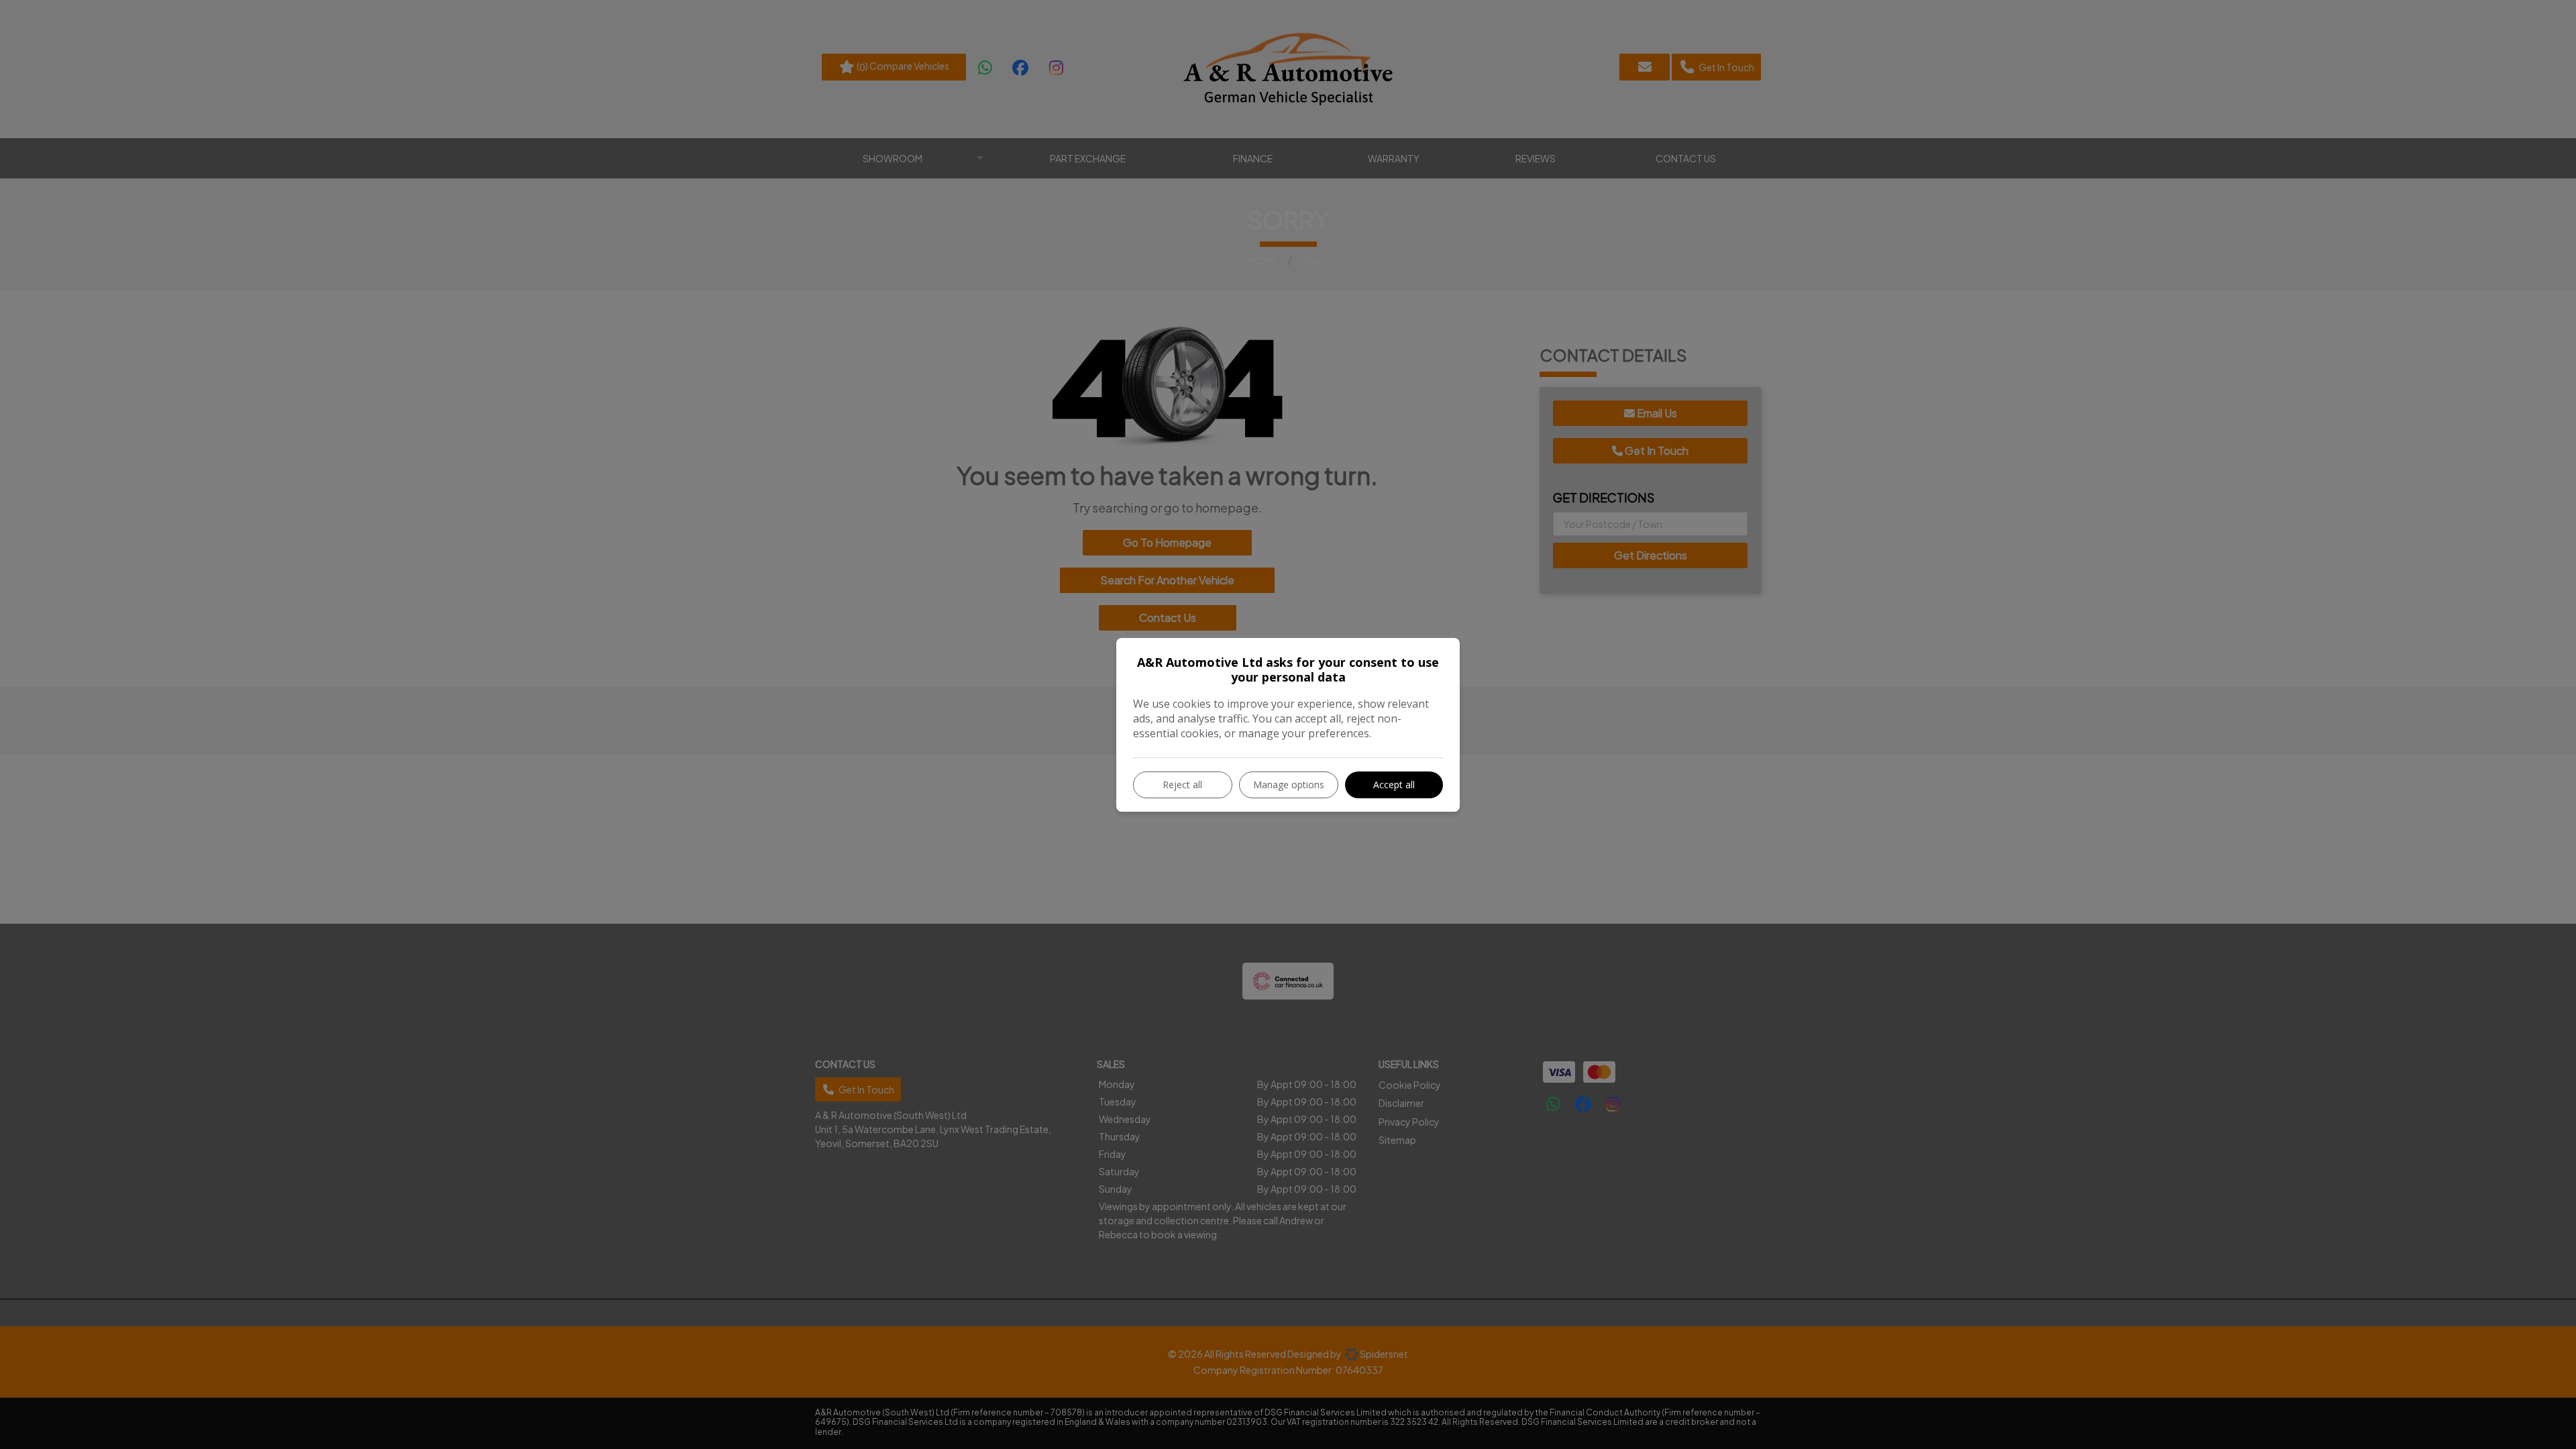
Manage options (1289, 785)
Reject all (1182, 785)
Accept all (1394, 785)
